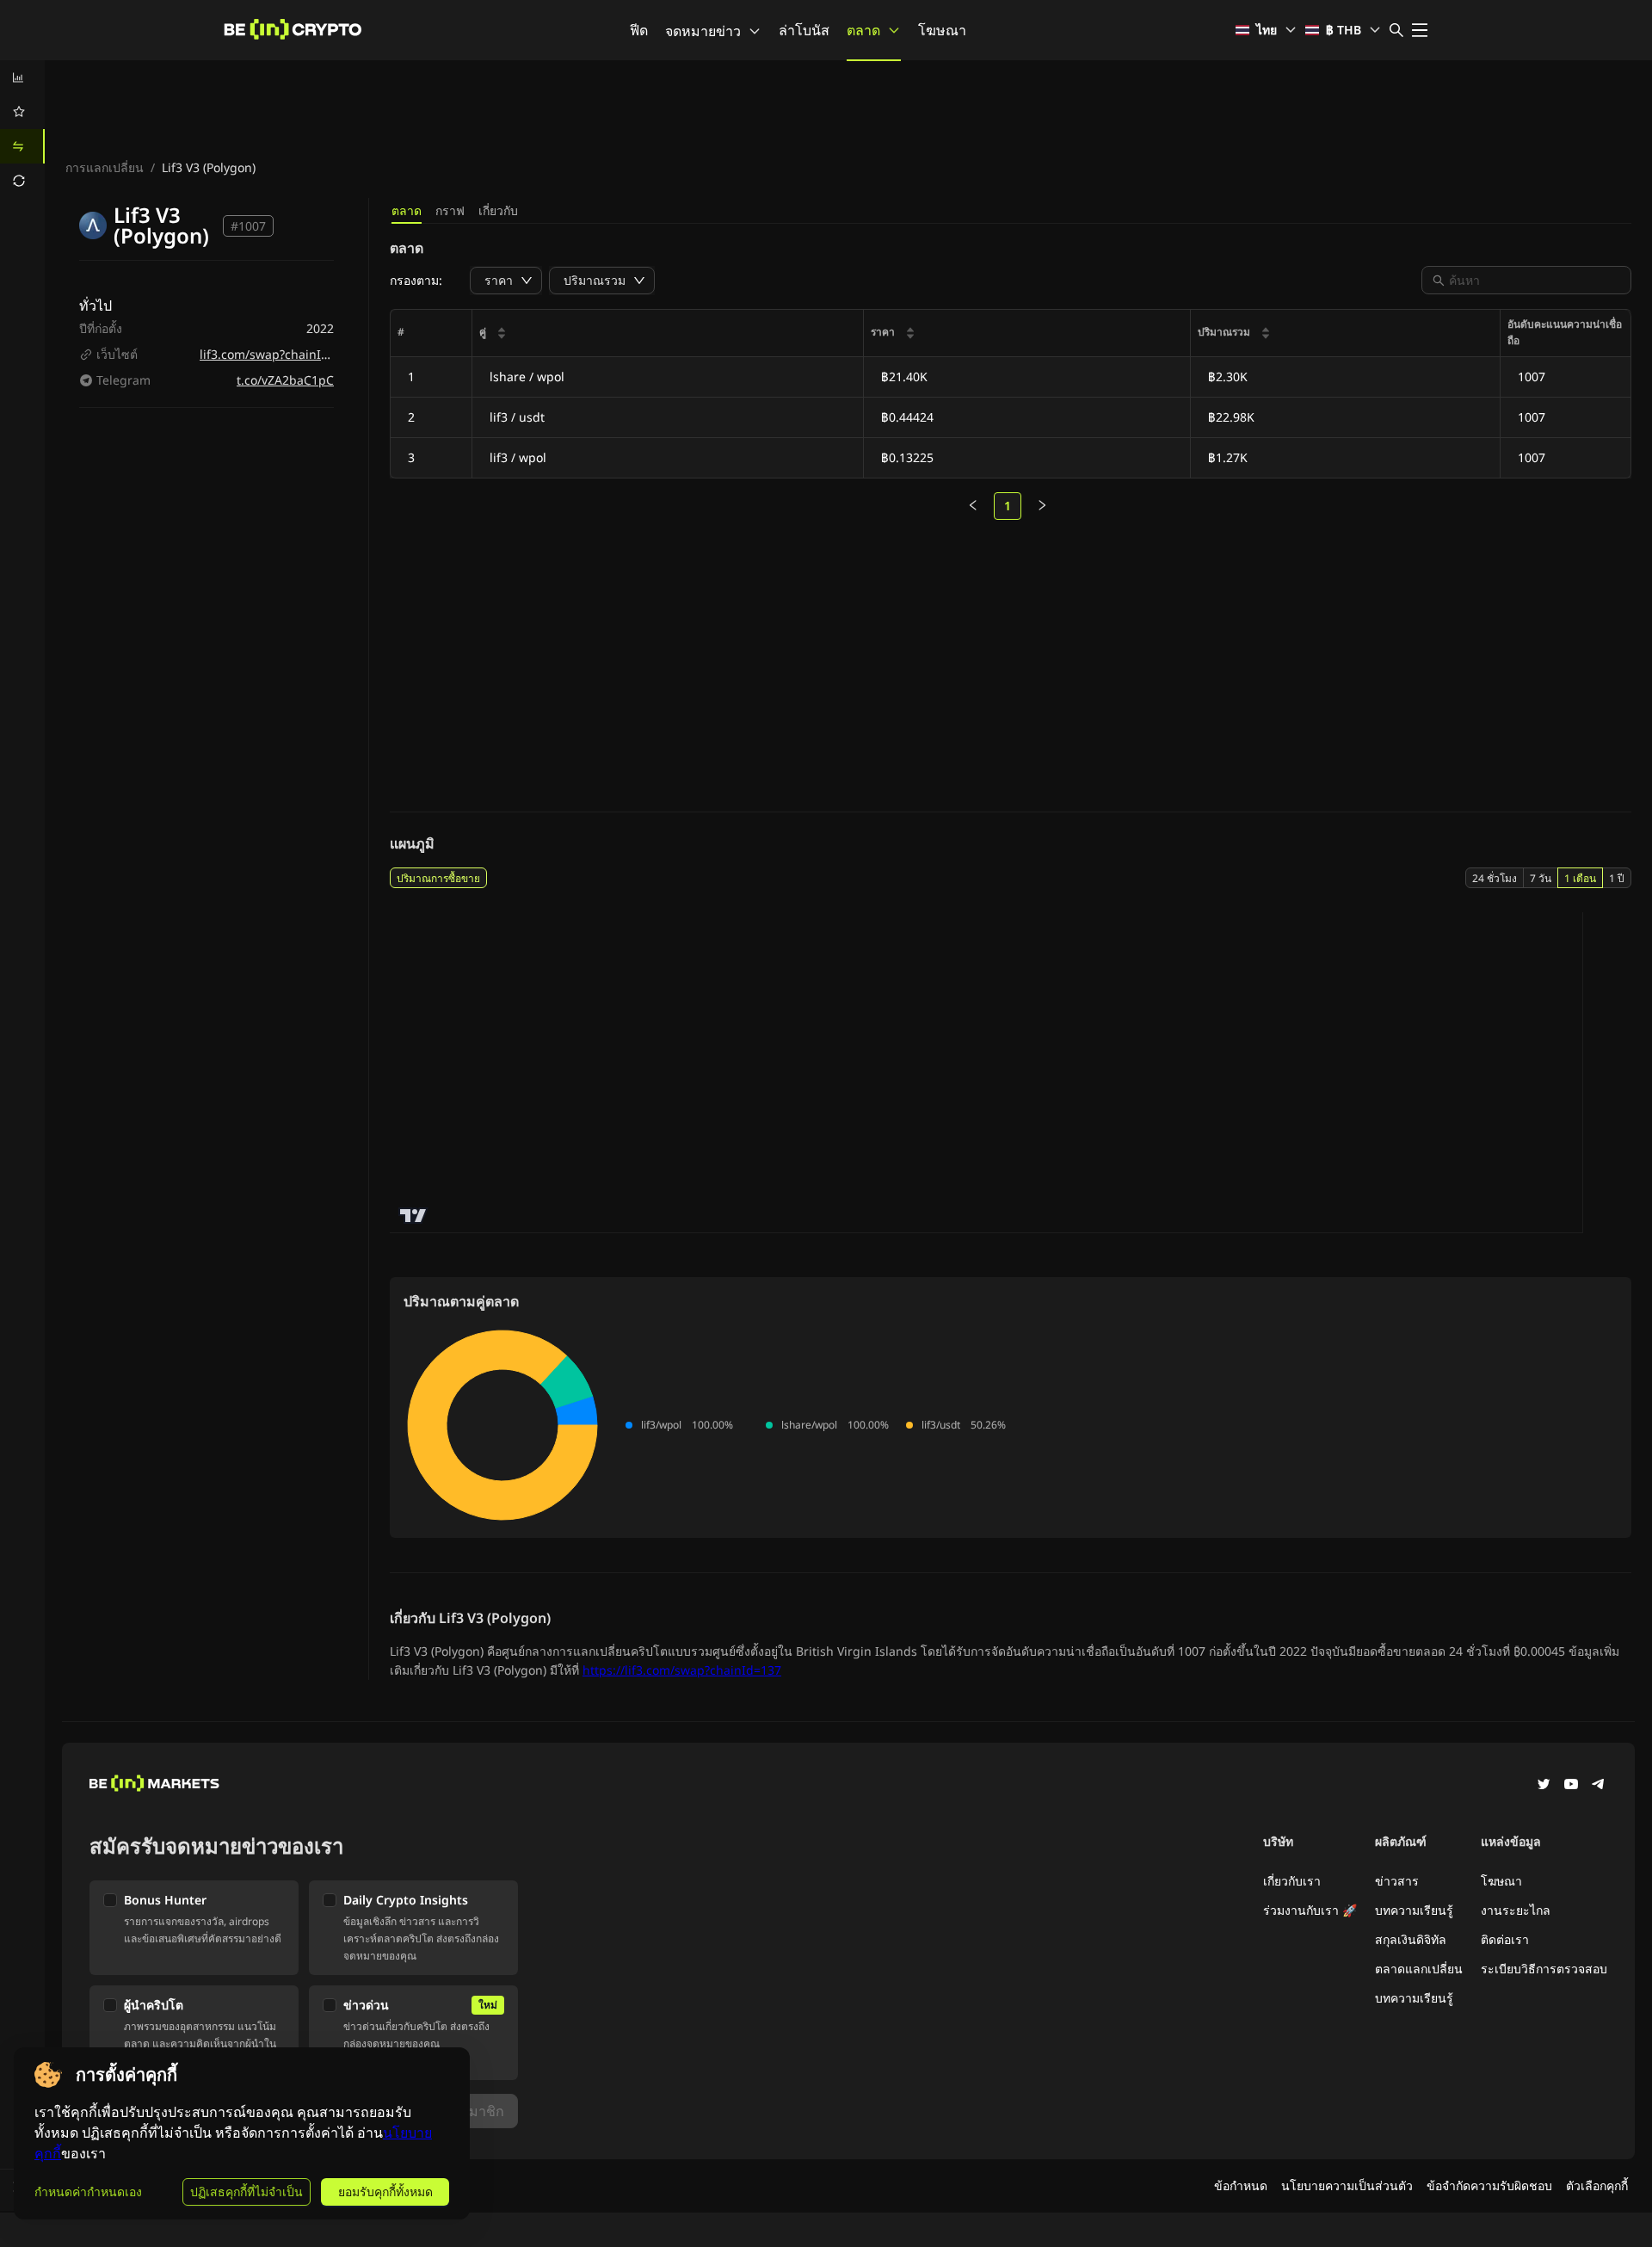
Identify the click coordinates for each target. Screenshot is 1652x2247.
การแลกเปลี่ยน (105, 167)
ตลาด (863, 30)
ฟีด (639, 30)
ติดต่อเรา (1505, 1939)
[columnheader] (668, 333)
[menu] (22, 129)
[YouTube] (1571, 1786)
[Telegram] (1599, 1786)
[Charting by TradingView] (413, 1216)
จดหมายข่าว (703, 31)
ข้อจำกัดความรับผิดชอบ (1489, 2185)
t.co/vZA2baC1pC (285, 380)
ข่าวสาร (1397, 1881)
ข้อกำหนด (1241, 2185)
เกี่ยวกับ (498, 210)
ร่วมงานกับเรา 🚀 (1310, 1910)
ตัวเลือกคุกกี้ (1597, 2185)
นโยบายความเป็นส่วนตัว (1347, 2185)
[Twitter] (1544, 1786)
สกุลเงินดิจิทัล (1411, 1939)
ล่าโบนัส (804, 30)
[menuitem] (22, 77)
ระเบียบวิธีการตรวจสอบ (1544, 1969)
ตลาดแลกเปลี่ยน (1419, 1969)
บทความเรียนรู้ (1414, 1910)
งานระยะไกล (1516, 1910)
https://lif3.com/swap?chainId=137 (682, 1670)
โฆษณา (942, 30)
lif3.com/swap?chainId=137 (278, 354)
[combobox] (1535, 280)
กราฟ (450, 210)
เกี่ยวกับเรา (1292, 1881)
